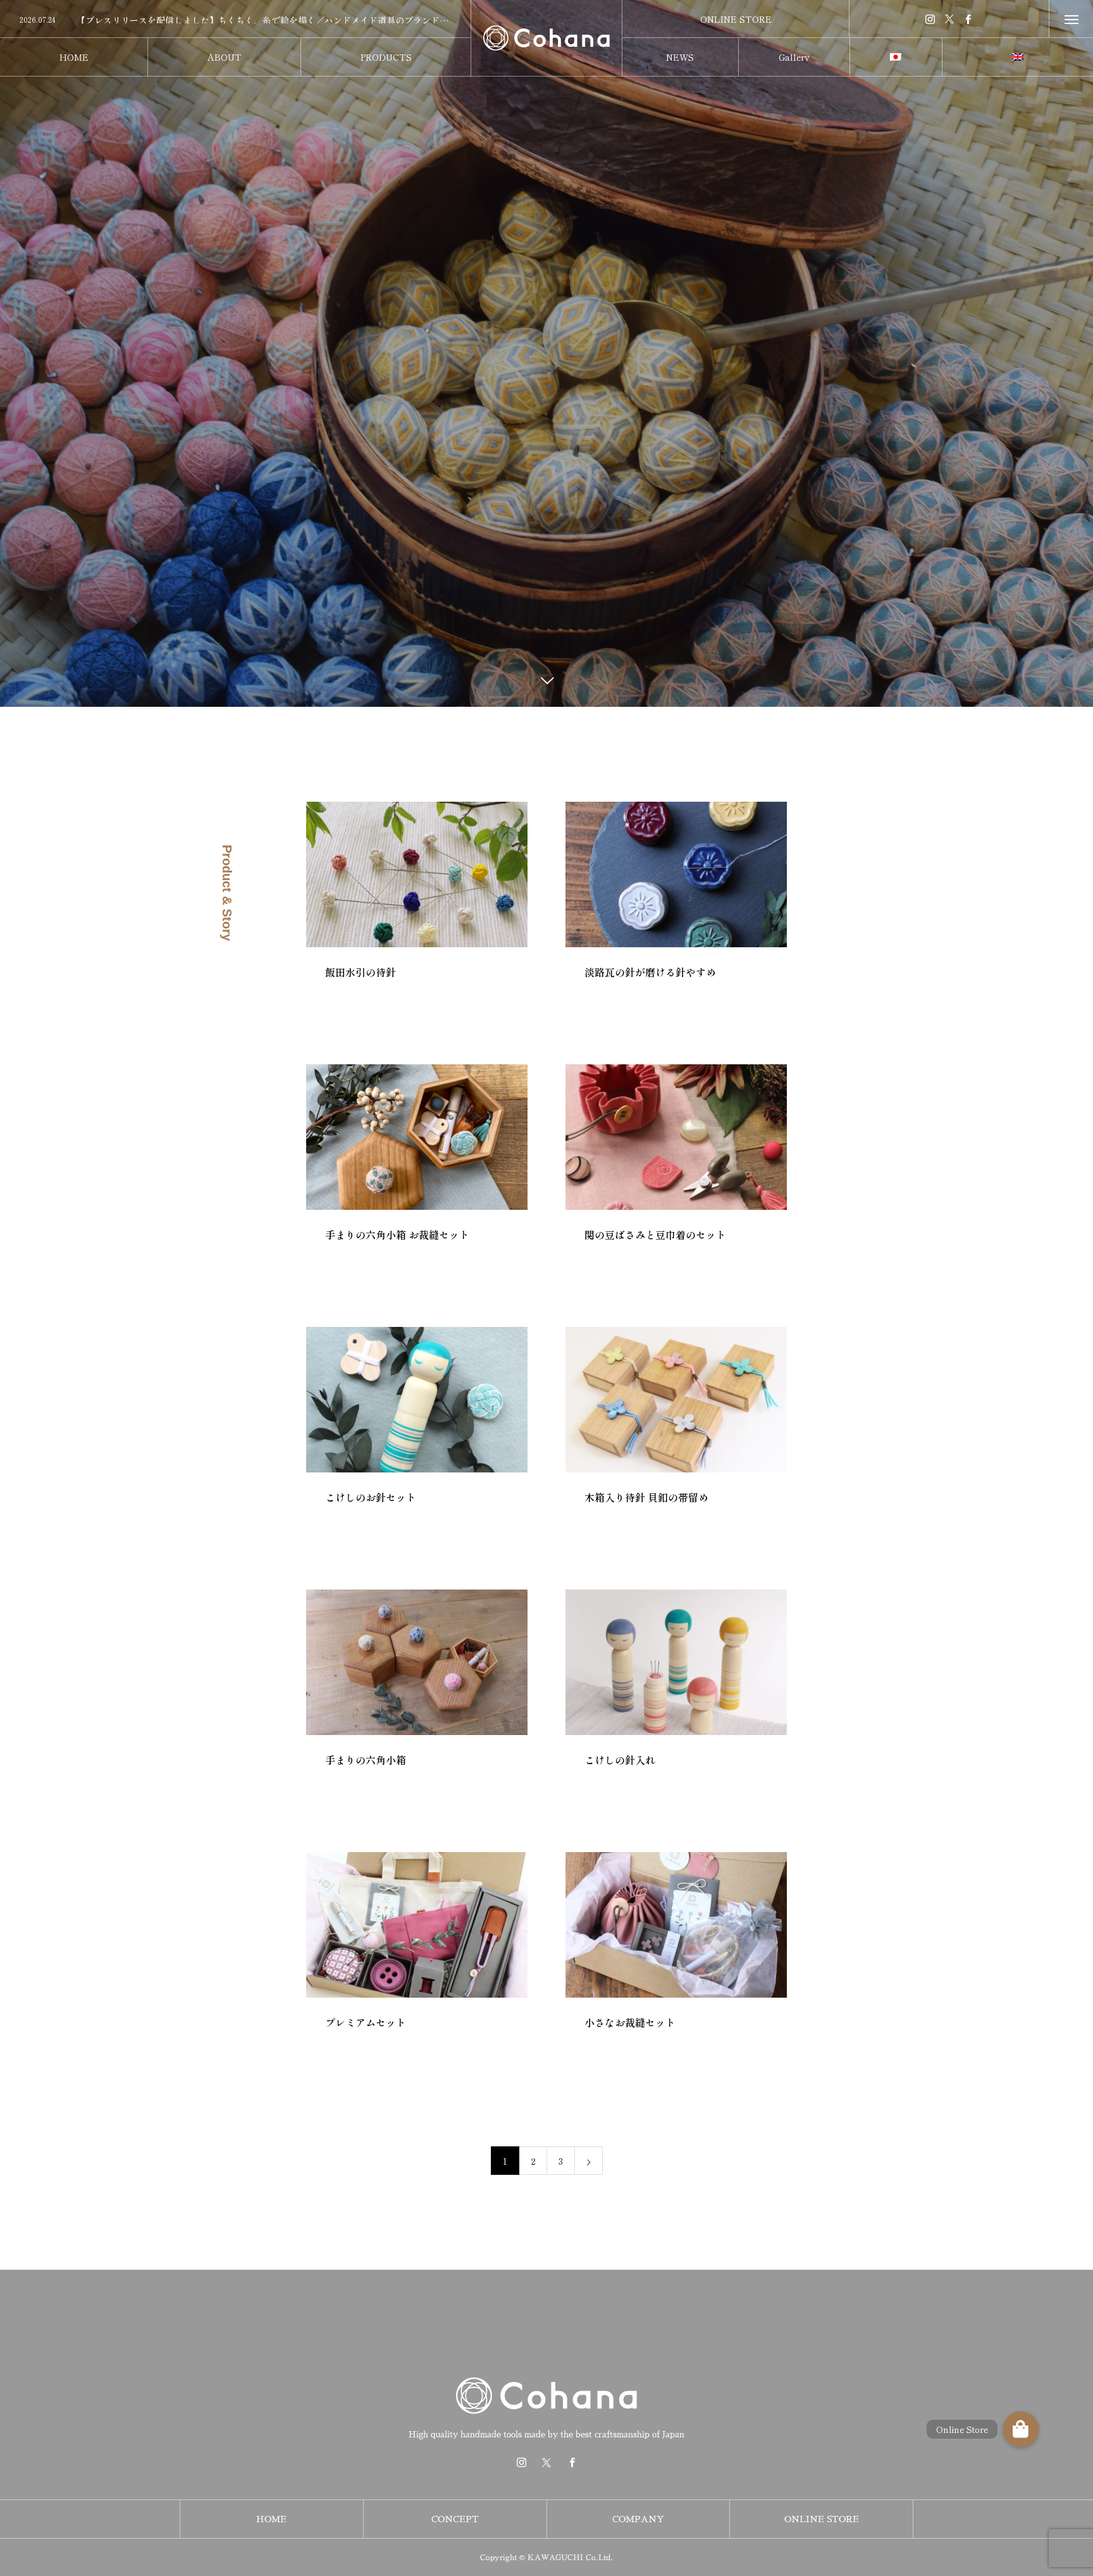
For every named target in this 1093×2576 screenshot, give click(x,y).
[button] (1021, 2429)
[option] (235, 20)
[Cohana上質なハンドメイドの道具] (546, 38)
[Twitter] (949, 19)
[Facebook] (968, 19)
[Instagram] (930, 19)
